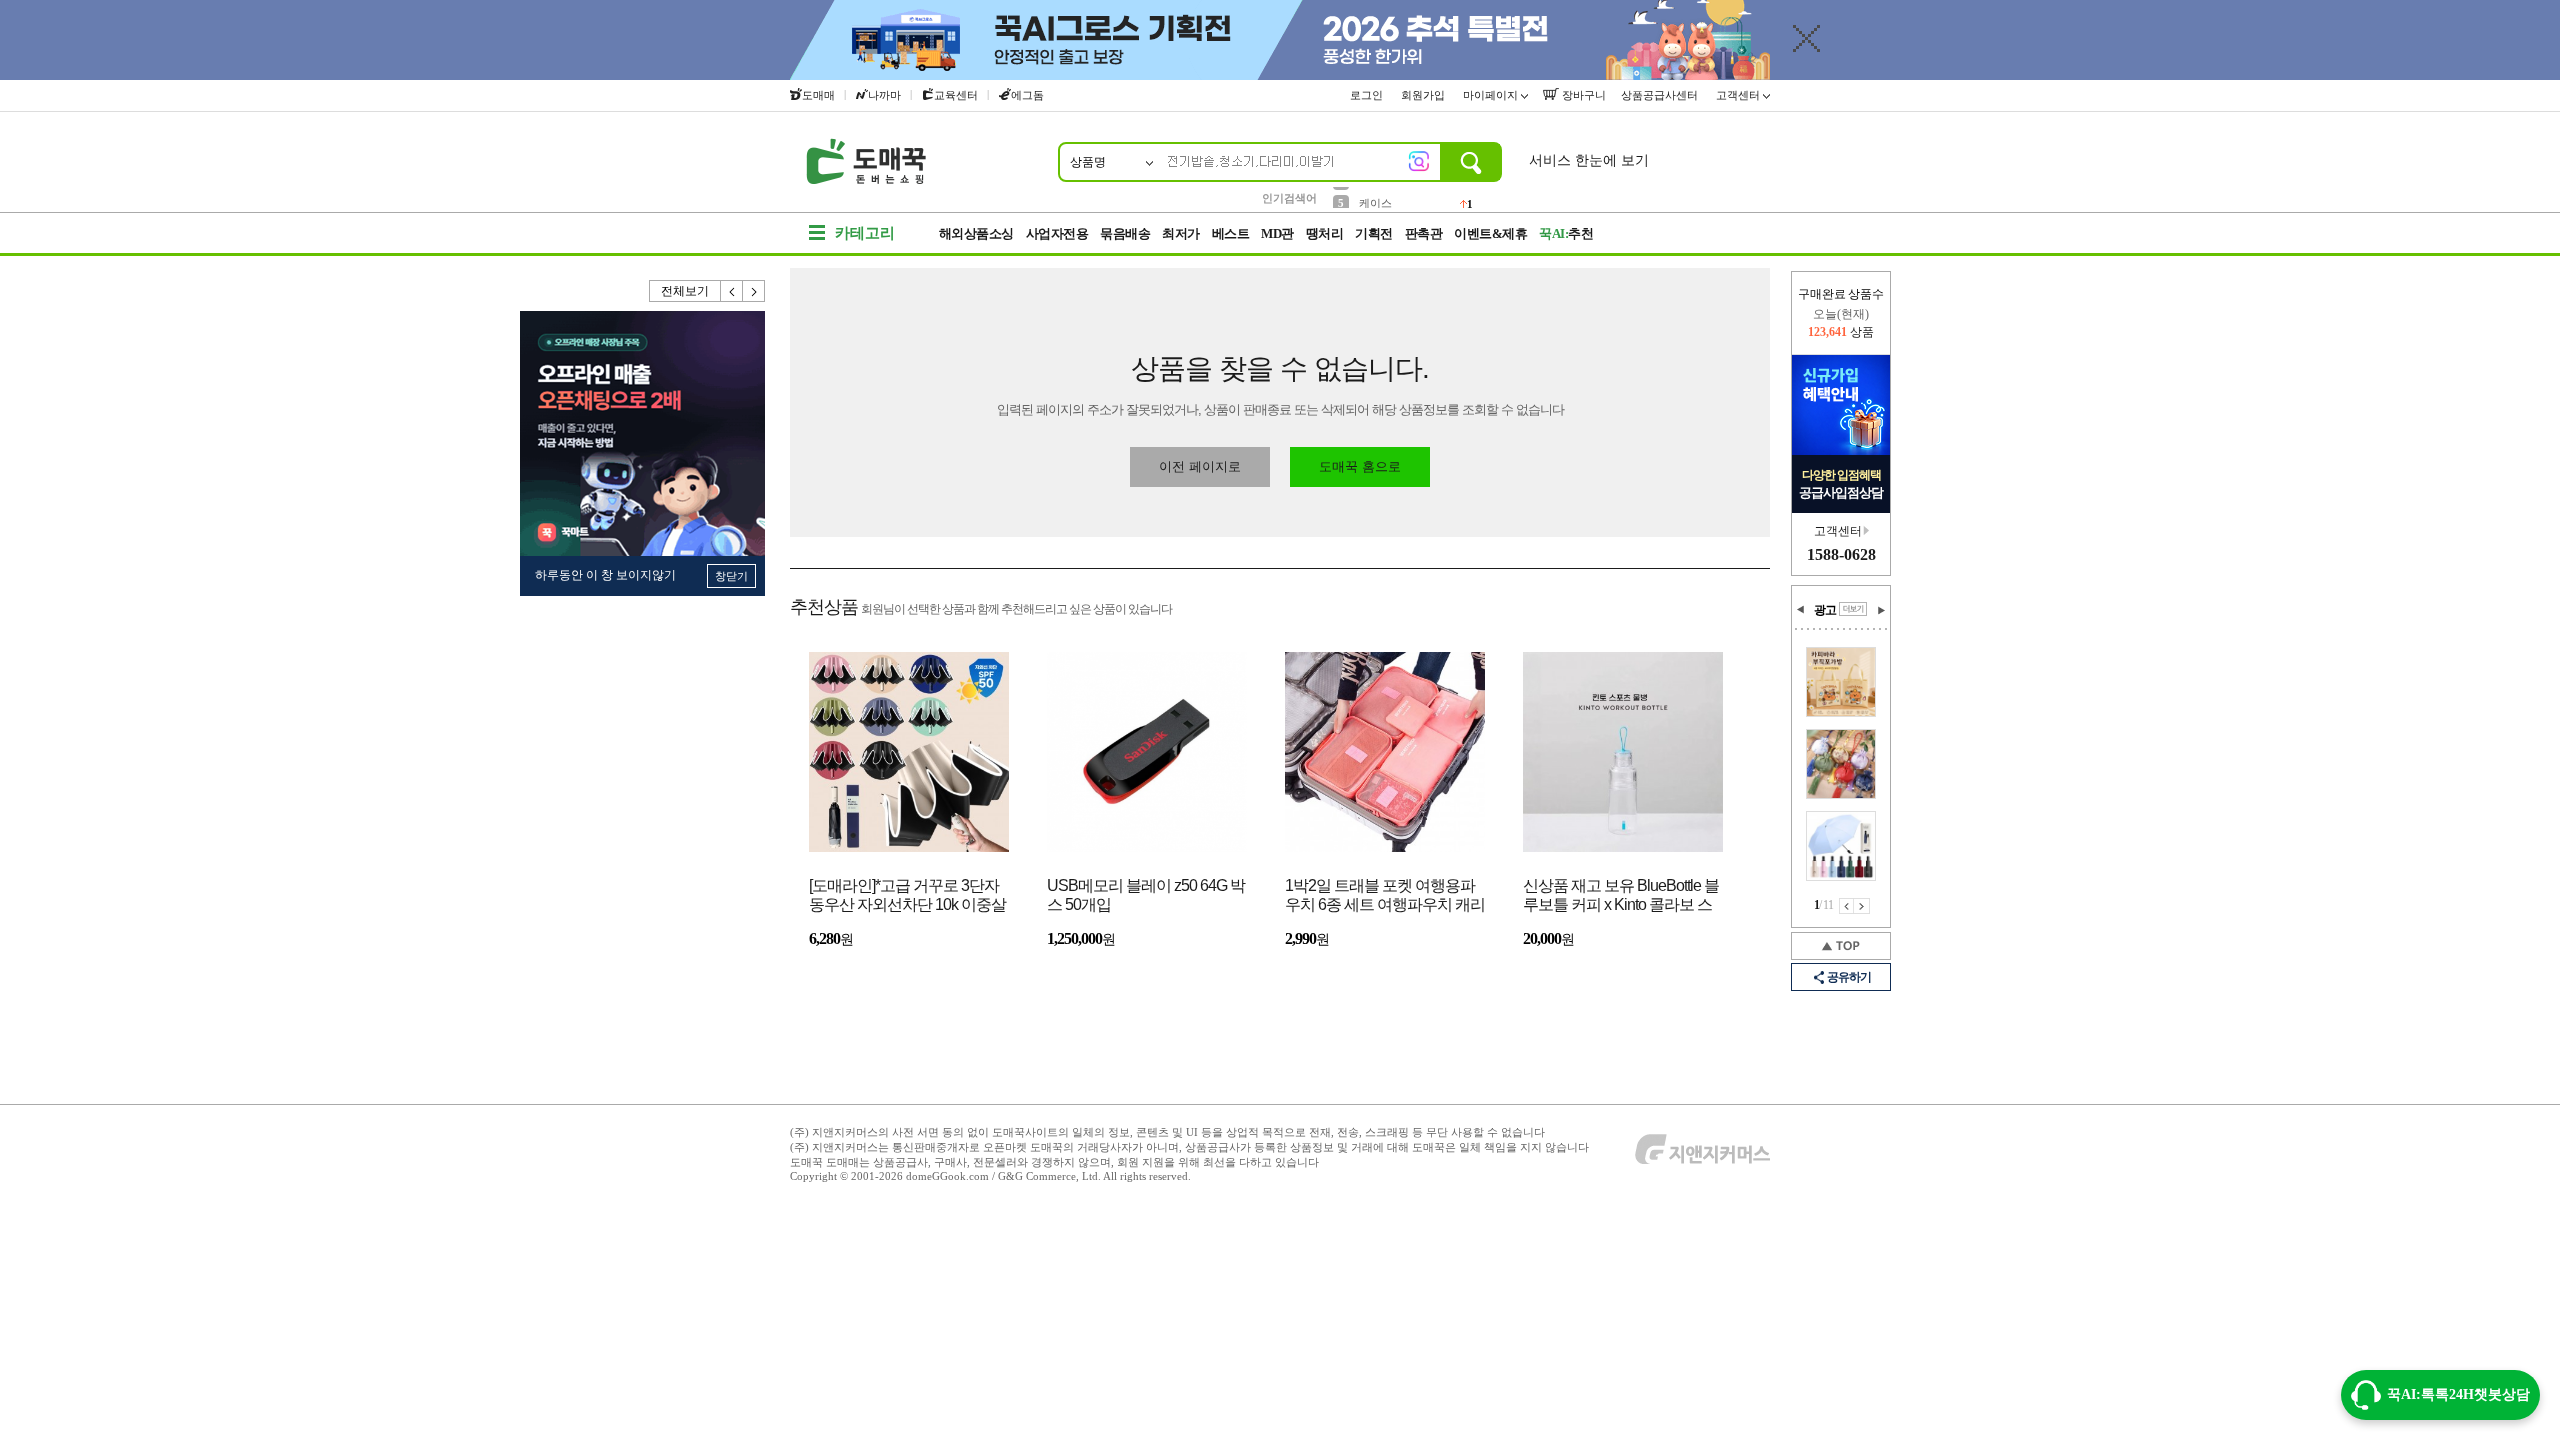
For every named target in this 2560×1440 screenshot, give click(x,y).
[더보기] (1853, 609)
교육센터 (956, 95)
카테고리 (865, 233)
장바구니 (1582, 95)
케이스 (1375, 197)
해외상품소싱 (976, 233)
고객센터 (1739, 95)
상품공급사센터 (1661, 95)
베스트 (1231, 233)
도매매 (818, 95)
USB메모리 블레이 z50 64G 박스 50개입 (1146, 895)
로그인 (1368, 95)
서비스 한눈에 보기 (1589, 160)
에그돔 (1027, 95)
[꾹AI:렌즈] (1419, 161)
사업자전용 (1057, 233)
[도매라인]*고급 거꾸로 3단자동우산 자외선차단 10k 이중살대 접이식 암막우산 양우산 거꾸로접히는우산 (907, 896)
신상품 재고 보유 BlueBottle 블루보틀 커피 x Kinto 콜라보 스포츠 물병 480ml (1621, 896)
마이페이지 (1492, 95)
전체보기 (685, 291)
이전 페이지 (1846, 906)
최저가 (1181, 233)
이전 (732, 291)
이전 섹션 (1801, 610)
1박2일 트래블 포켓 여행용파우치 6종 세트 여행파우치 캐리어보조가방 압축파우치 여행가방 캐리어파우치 (1385, 896)
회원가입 (1424, 95)
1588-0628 (1841, 554)
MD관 (1277, 233)
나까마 (884, 95)
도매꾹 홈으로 (1360, 466)
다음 (754, 291)
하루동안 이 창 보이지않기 (605, 575)
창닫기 (731, 576)
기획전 (1374, 233)
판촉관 (1424, 233)
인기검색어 (1289, 198)
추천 (1566, 233)
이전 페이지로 (1200, 466)
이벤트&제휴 (1490, 233)
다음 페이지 (1862, 906)
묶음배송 (1125, 233)
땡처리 (1325, 233)
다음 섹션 (1881, 610)
